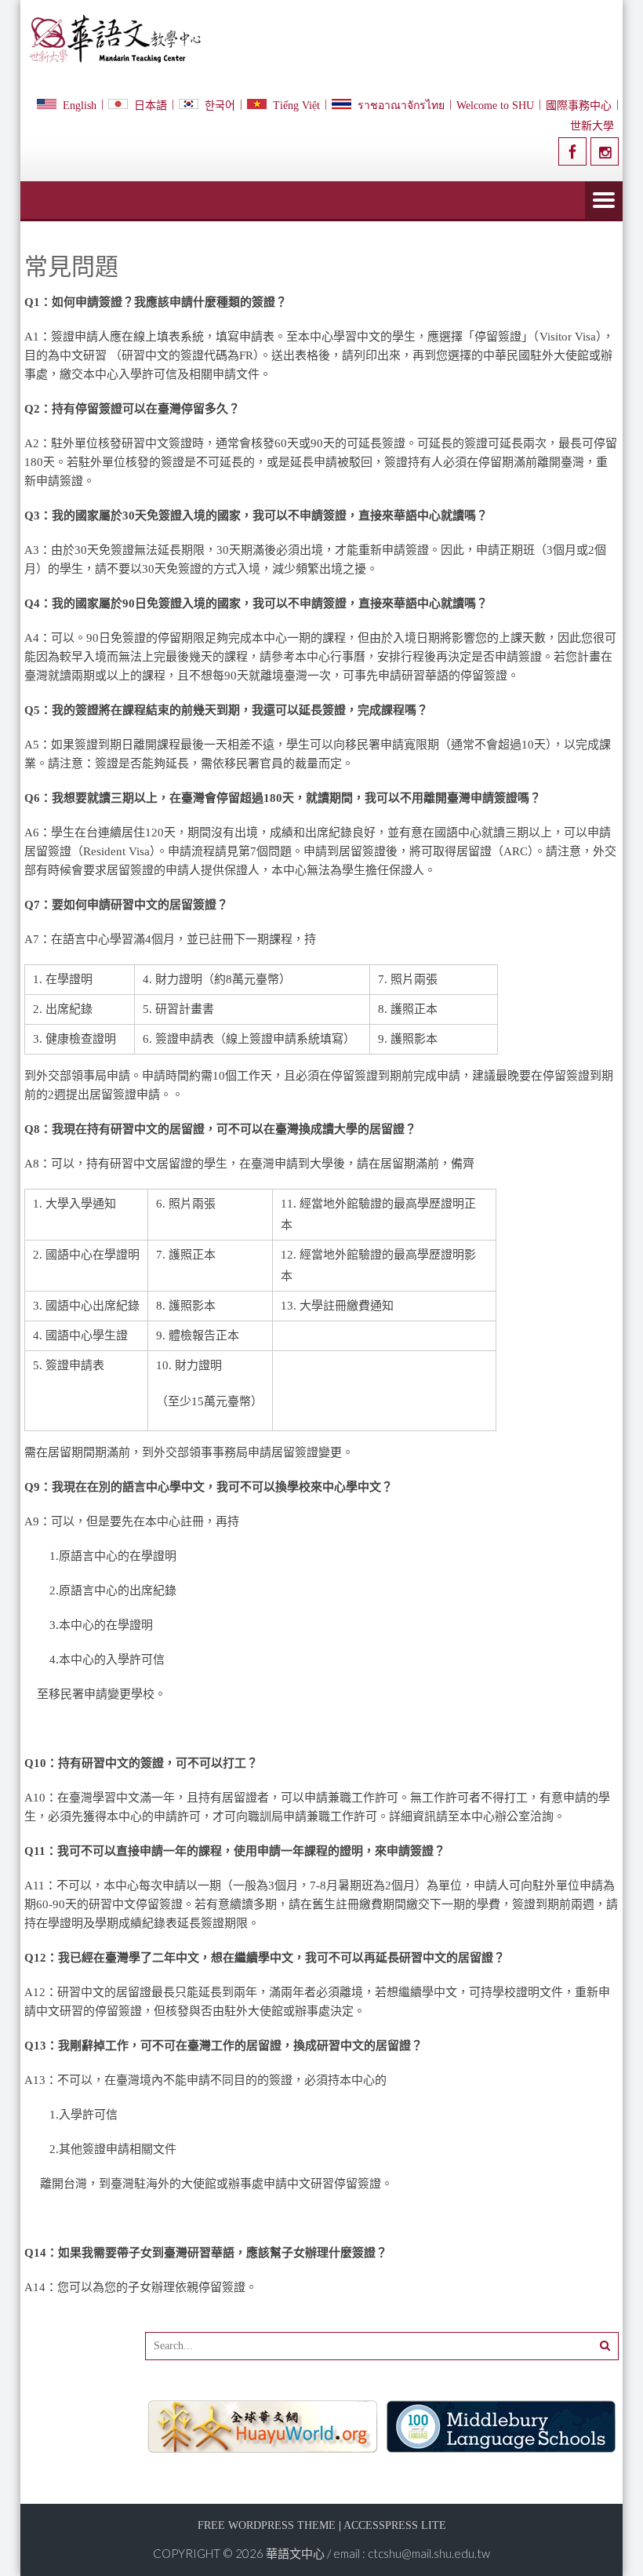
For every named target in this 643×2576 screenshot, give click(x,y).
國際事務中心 (579, 106)
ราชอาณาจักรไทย (401, 106)
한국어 (220, 106)
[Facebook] (572, 151)
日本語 (151, 106)
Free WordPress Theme (267, 2525)
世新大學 (592, 126)
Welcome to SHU (495, 106)
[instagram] (605, 151)
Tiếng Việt (296, 106)
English (80, 106)
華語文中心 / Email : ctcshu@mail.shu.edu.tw (378, 2553)
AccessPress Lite (395, 2525)
